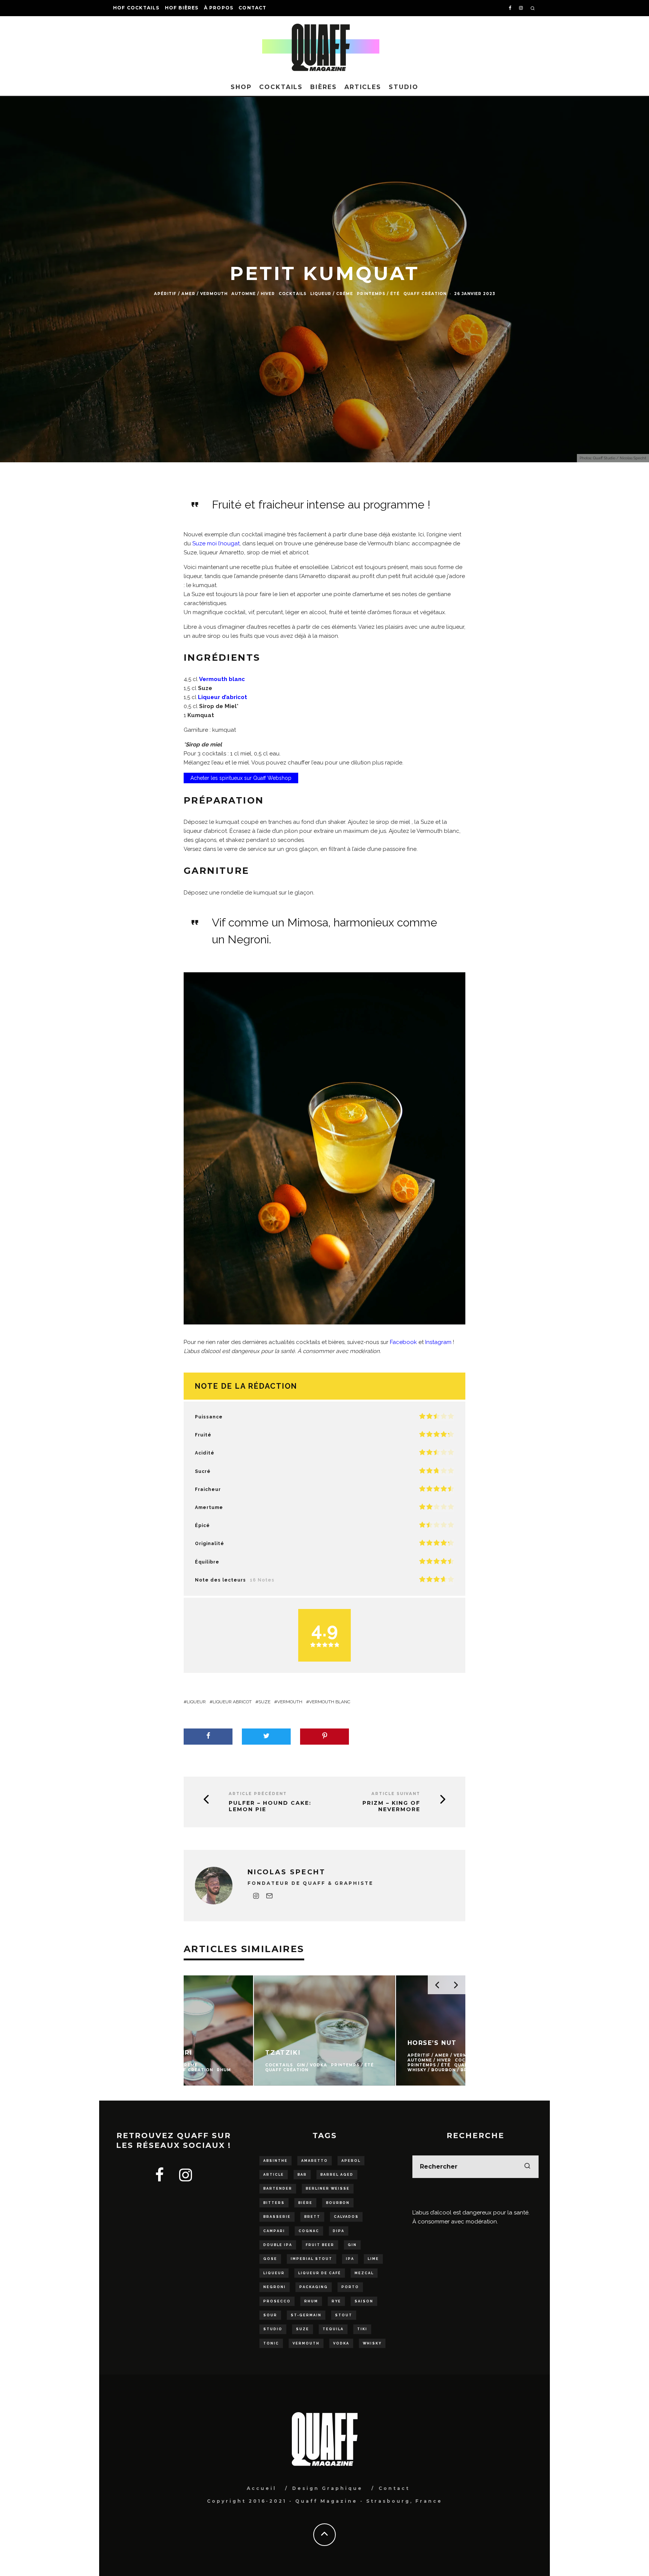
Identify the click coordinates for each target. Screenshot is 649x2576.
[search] (527, 2167)
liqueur (196, 1702)
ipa (350, 2259)
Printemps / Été (378, 294)
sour (270, 2315)
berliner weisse (328, 2189)
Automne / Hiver (253, 294)
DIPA (339, 2231)
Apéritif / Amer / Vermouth (191, 294)
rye (336, 2301)
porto (350, 2287)
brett (312, 2217)
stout (344, 2315)
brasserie (277, 2217)
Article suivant (396, 1794)
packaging (314, 2287)
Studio (404, 87)
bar (302, 2175)
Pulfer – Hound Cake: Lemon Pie (270, 1806)
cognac (309, 2231)
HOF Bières (182, 8)
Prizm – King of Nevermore (391, 1806)
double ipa (278, 2245)
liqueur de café (320, 2273)
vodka (341, 2343)
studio (273, 2329)
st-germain (306, 2315)
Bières (324, 87)
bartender (278, 2189)
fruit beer (320, 2245)
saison (364, 2301)
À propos (219, 8)
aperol (351, 2161)
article (274, 2175)
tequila (333, 2329)
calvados (346, 2217)
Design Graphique (328, 2488)
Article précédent (258, 1794)
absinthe (275, 2161)
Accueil (262, 2488)
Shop (241, 87)
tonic (271, 2343)
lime (373, 2259)
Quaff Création (425, 294)
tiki (362, 2329)
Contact (252, 8)
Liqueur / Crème (332, 294)
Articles (363, 87)
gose (270, 2259)
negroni (275, 2287)
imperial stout (312, 2259)
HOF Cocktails (136, 8)
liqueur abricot (232, 1702)
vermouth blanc (330, 1702)
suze (264, 1702)
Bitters (274, 2203)
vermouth (290, 1702)
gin (352, 2245)
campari (274, 2231)
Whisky (372, 2343)
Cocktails (281, 87)
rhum (311, 2301)
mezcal (364, 2273)
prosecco (277, 2301)
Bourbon (338, 2203)
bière (305, 2203)
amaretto (315, 2161)
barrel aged (337, 2175)
